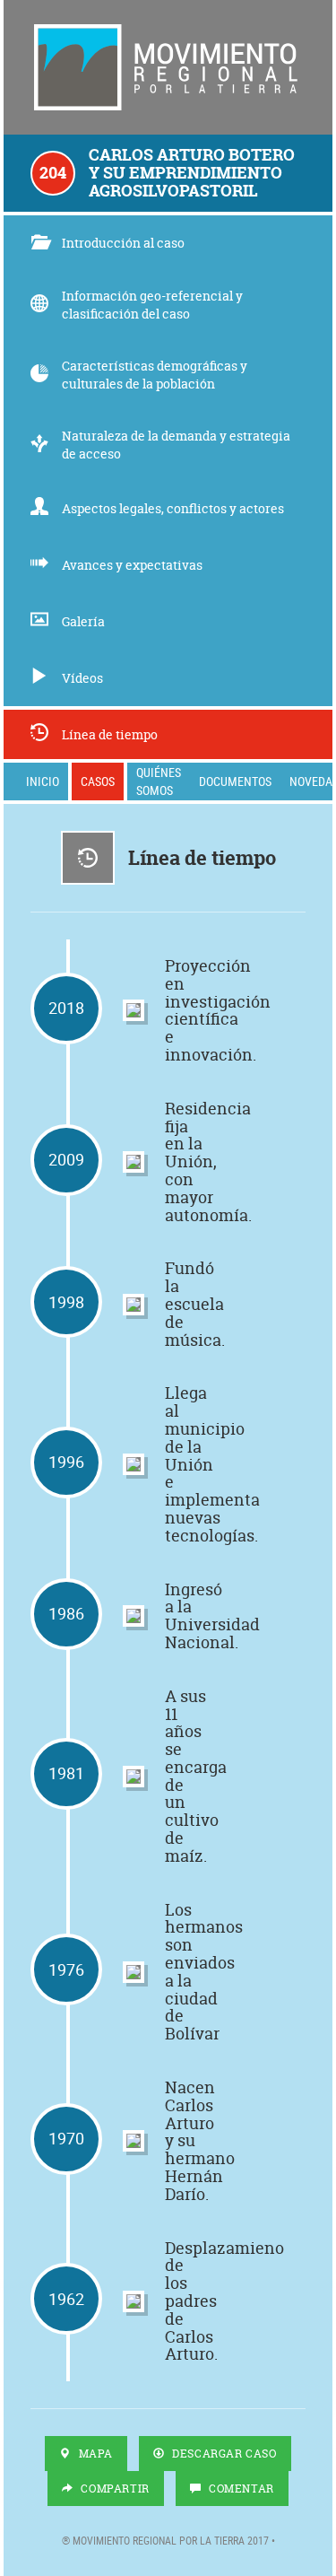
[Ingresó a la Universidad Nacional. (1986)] (134, 1616)
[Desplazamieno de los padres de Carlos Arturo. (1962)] (134, 2301)
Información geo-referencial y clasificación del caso (152, 305)
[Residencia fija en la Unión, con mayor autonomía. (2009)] (134, 1162)
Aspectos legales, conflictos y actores (173, 508)
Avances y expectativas (132, 565)
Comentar (239, 2489)
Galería (83, 621)
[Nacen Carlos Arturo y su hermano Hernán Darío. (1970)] (134, 2141)
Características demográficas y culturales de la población (155, 375)
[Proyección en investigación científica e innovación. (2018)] (134, 1010)
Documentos (235, 781)
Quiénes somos (159, 781)
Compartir (114, 2489)
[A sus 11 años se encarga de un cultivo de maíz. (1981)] (134, 1777)
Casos (98, 781)
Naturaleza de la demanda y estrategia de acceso (176, 445)
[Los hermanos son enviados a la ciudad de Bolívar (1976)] (134, 1972)
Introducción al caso (123, 243)
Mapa (94, 2454)
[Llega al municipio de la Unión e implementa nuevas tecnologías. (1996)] (134, 1464)
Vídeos (82, 678)
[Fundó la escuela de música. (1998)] (134, 1305)
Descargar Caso (223, 2454)
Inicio (43, 781)
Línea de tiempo (110, 734)
